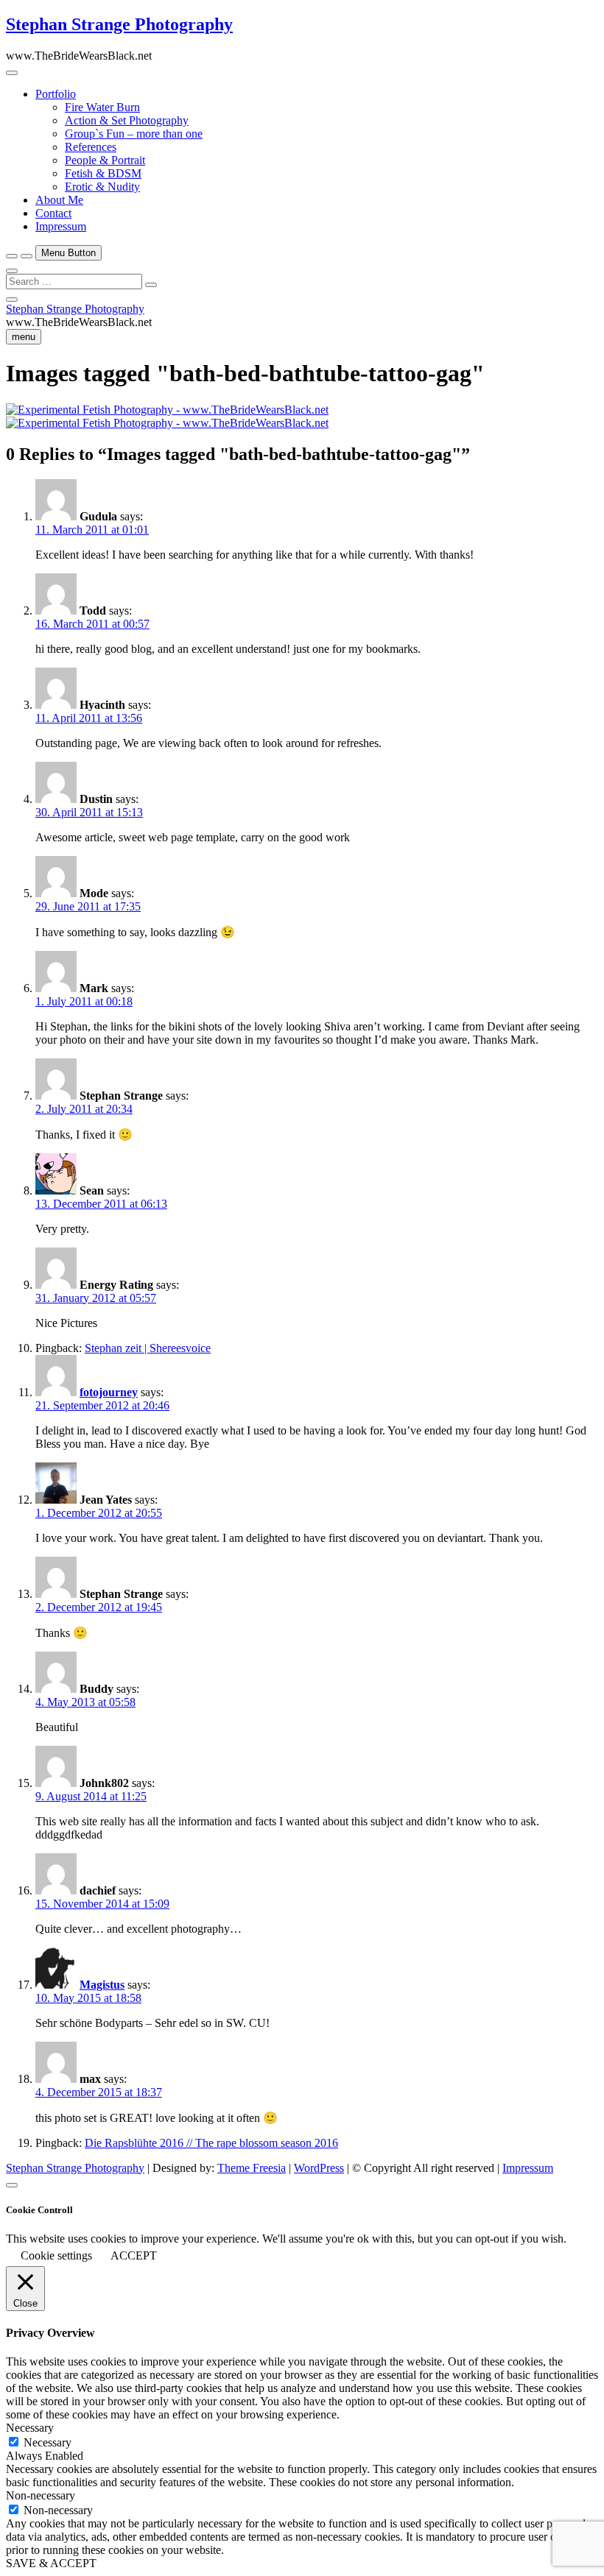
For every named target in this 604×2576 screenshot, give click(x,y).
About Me (59, 200)
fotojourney (109, 1392)
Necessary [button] (30, 2428)
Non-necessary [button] (41, 2495)
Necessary (48, 2442)
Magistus (102, 1985)
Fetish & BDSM (103, 173)
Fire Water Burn (102, 107)
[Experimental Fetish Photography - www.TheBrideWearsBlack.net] (167, 410)
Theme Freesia (252, 2168)
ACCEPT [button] (134, 2255)
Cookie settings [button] (56, 2255)
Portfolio (56, 94)
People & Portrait (105, 160)
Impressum (61, 226)
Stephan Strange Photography (119, 24)
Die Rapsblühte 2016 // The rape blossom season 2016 (211, 2143)
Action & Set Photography (127, 120)
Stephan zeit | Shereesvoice (148, 1348)
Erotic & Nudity (102, 187)
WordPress (319, 2168)
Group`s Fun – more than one (134, 134)
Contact (53, 213)
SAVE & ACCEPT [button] (51, 2563)
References (91, 147)
